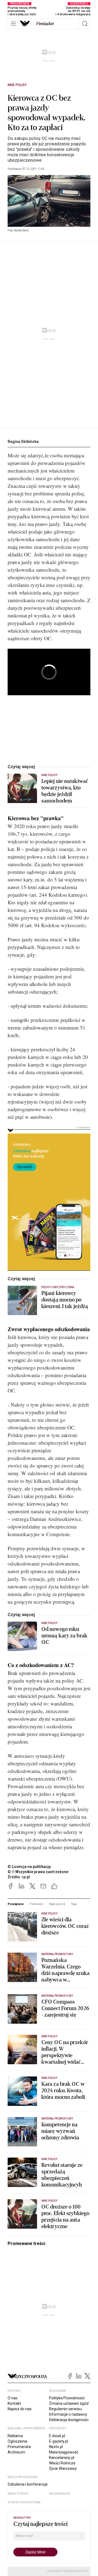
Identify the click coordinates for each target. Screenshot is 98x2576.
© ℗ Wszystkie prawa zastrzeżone (38, 1872)
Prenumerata (19, 2447)
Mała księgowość (64, 2452)
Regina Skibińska (23, 442)
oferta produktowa (24, 2502)
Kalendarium (59, 2494)
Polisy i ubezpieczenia (58, 1287)
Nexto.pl (56, 2447)
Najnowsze (57, 1904)
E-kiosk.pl (57, 2436)
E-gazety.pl (59, 2441)
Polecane (36, 1904)
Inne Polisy (17, 85)
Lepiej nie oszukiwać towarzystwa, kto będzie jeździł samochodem (65, 791)
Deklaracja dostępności (69, 2420)
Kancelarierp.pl (62, 2458)
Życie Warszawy (63, 2468)
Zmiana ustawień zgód (69, 2403)
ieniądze (45, 24)
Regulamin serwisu (65, 2409)
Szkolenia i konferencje (28, 2484)
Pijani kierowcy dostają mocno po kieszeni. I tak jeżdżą (65, 1300)
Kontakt (14, 2403)
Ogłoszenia (17, 2441)
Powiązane (16, 1904)
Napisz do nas (20, 2409)
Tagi (74, 1904)
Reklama (15, 2436)
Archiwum (16, 2452)
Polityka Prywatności (67, 2398)
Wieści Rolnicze (62, 2463)
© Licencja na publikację (29, 1867)
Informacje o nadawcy (68, 2414)
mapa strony (18, 2494)
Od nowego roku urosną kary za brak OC (64, 1636)
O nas (13, 2398)
